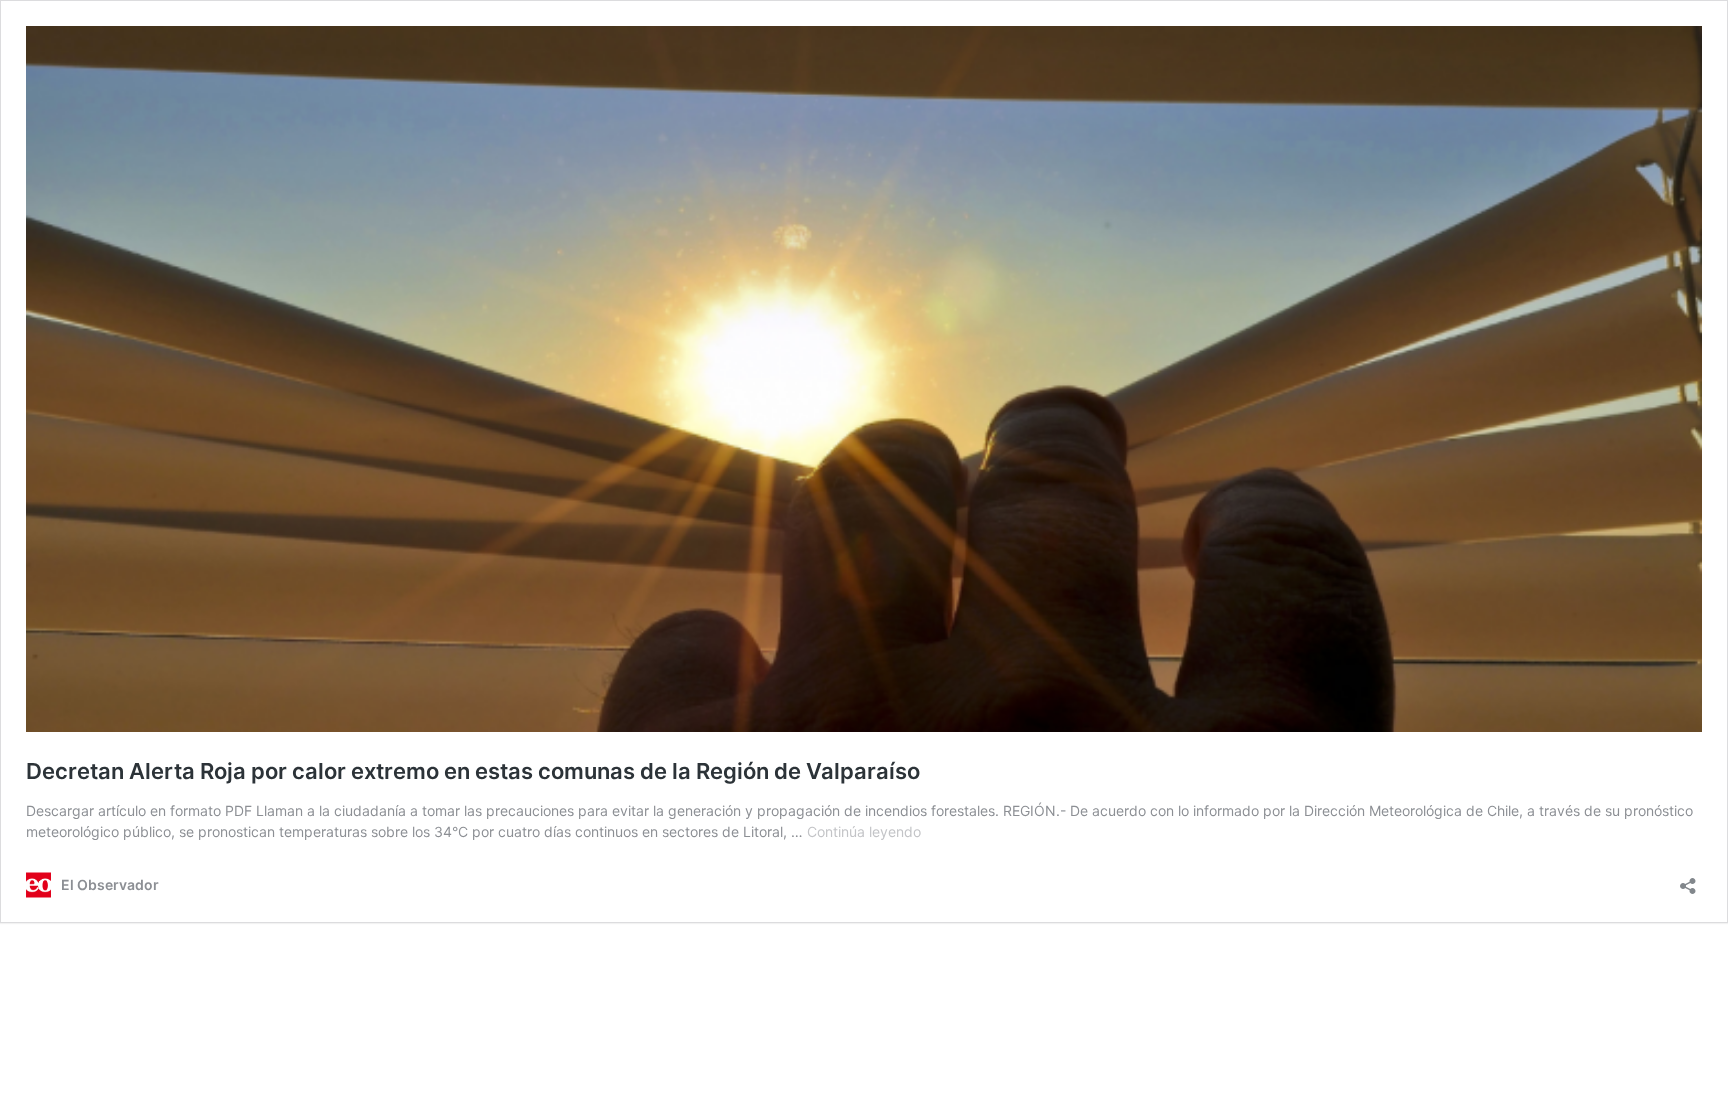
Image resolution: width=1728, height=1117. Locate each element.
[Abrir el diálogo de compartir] (1688, 879)
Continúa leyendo (864, 831)
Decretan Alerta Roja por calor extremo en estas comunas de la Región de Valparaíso (473, 771)
